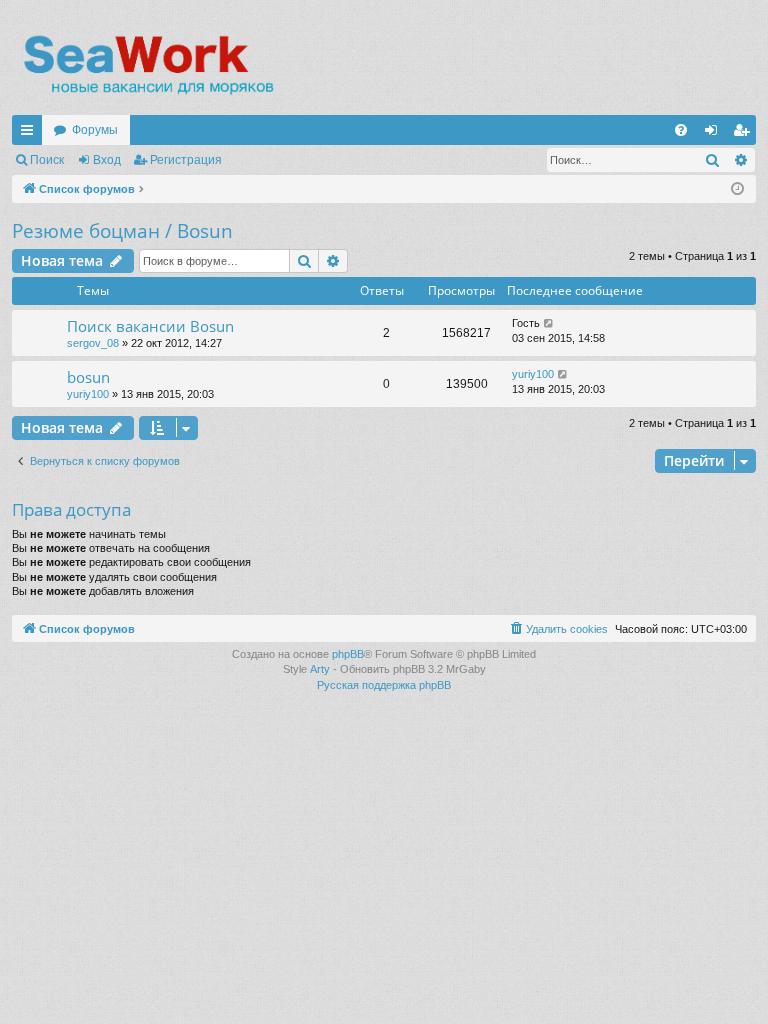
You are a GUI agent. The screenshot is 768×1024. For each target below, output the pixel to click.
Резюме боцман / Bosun (122, 231)
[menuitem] (681, 130)
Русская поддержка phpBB (384, 685)
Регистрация (186, 160)
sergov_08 (93, 343)
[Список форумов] (147, 65)
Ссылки (31, 134)
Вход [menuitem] (715, 134)
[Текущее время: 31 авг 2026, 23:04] (737, 189)
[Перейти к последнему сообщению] (549, 323)
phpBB (348, 654)
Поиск (47, 160)
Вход (107, 160)
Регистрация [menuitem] (745, 134)
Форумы (95, 130)
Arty (320, 669)
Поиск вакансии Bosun (150, 326)
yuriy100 (88, 394)
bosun (88, 377)
